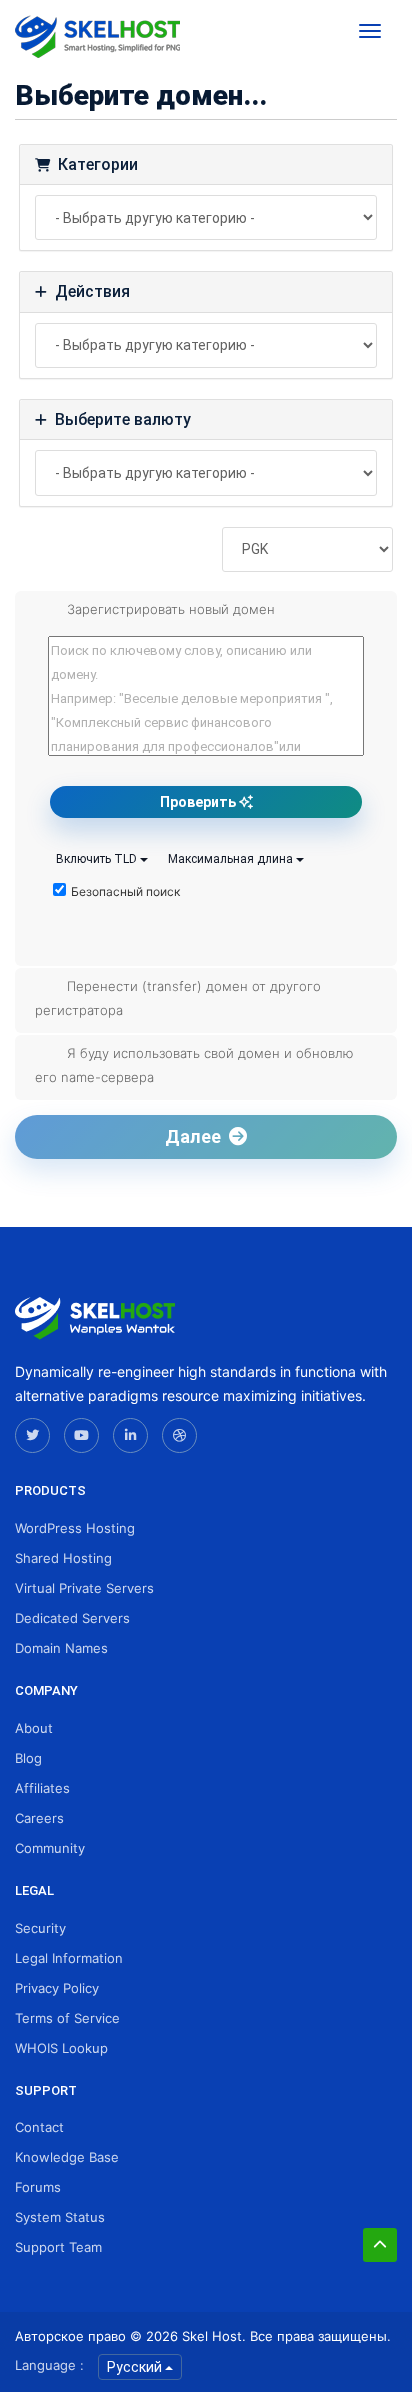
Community (50, 1848)
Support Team (58, 2247)
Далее (197, 1136)
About (34, 1728)
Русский (136, 2367)
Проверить (199, 802)
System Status (60, 2217)
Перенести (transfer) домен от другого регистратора (178, 998)
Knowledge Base (67, 2157)
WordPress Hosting (75, 1528)
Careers (39, 1818)
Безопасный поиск (125, 891)
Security (40, 1928)
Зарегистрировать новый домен (171, 609)
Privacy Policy (57, 1988)
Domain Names (61, 1648)
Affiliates (42, 1788)
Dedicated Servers (72, 1618)
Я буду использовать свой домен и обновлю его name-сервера (194, 1065)
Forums (38, 2187)
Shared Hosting (63, 1558)
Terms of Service (67, 2018)
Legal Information (69, 1958)
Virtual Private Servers (84, 1588)
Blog (28, 1758)
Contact (39, 2127)
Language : (49, 2365)
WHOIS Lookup (61, 2048)
